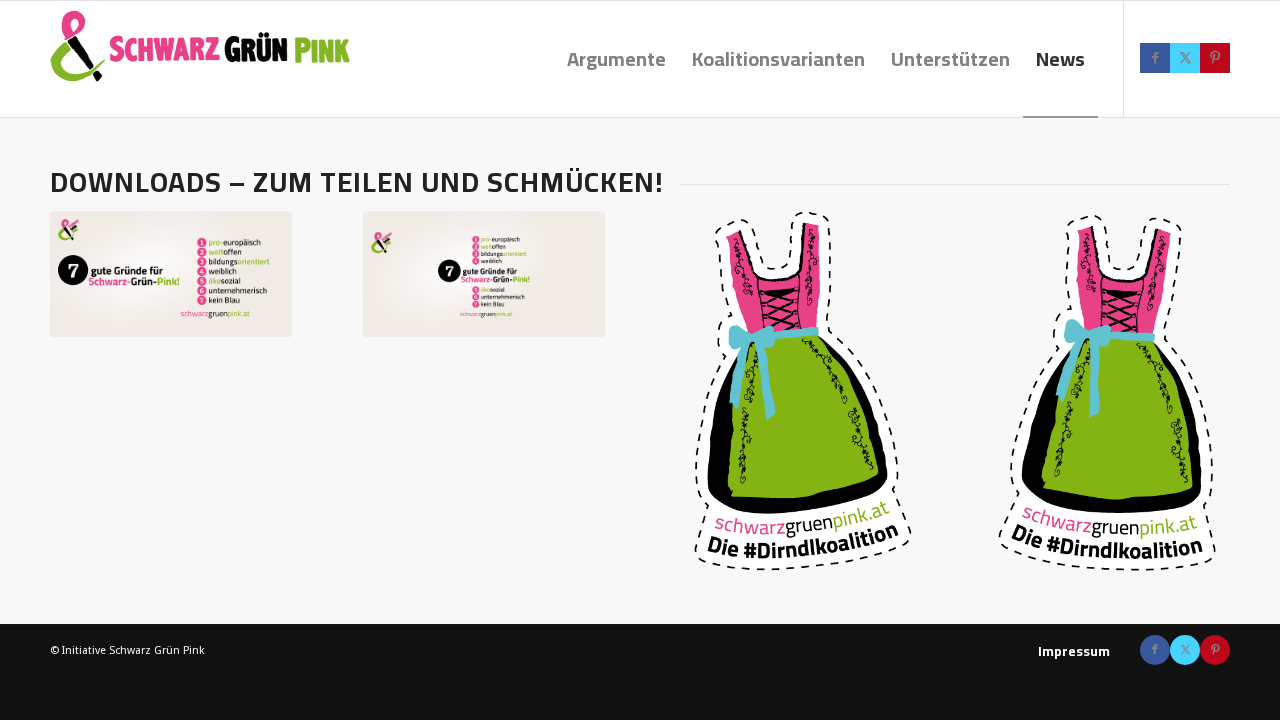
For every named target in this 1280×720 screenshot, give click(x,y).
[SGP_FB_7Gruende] (484, 274)
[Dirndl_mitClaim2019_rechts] (796, 392)
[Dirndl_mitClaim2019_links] (1109, 392)
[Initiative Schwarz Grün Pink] (200, 59)
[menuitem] (616, 59)
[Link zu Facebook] (1155, 58)
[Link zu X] (1185, 58)
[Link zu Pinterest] (1215, 58)
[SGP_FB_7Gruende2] (171, 274)
